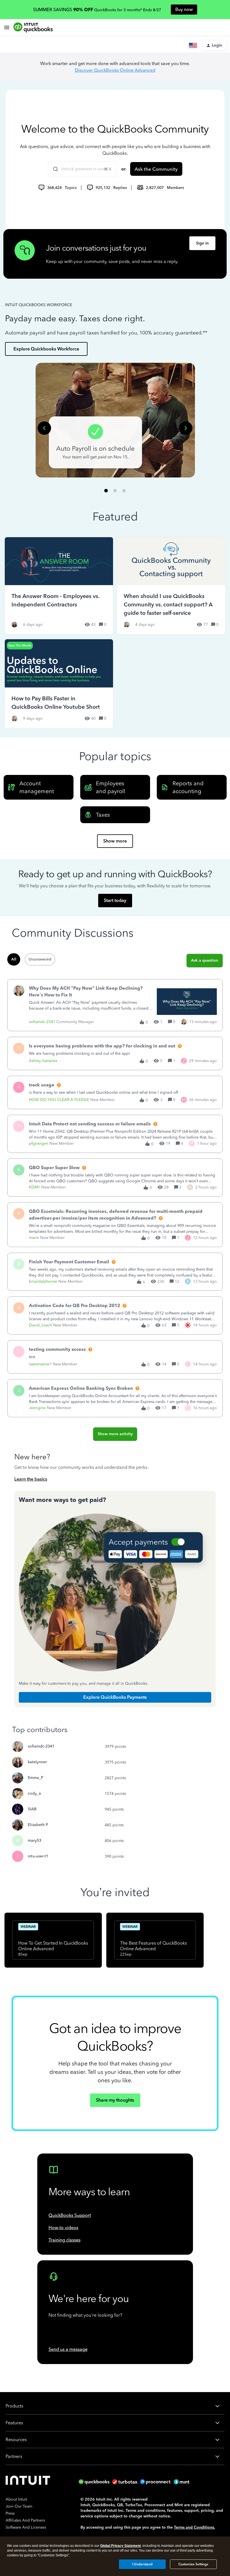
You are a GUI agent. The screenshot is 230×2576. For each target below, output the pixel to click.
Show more (115, 841)
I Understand (142, 2564)
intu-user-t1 (38, 1856)
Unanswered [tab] (40, 959)
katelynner (37, 1762)
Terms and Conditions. (195, 2527)
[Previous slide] (44, 428)
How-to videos (63, 2228)
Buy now (184, 9)
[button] (214, 45)
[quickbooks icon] (95, 2482)
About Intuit (16, 2499)
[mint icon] (190, 2482)
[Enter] (53, 169)
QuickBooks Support (70, 2215)
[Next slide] (186, 428)
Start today (115, 900)
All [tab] (14, 959)
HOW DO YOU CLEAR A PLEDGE (59, 1100)
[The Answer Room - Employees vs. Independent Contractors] (59, 586)
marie (34, 1238)
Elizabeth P (38, 1825)
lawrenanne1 (40, 1364)
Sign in (202, 243)
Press (10, 2513)
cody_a (34, 1793)
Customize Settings (193, 2564)
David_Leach (40, 1325)
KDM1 (34, 1187)
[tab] (106, 490)
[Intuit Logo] (29, 2482)
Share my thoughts (115, 2100)
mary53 (34, 1840)
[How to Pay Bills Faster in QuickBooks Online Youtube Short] (59, 684)
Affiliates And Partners (25, 2520)
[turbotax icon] (126, 2482)
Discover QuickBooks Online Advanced (115, 70)
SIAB (32, 1809)
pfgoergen (39, 1143)
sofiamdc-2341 (42, 1022)
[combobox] (82, 169)
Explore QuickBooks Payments (115, 1697)
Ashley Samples (43, 1061)
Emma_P (35, 1778)
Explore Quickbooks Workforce (46, 349)
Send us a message (68, 2349)
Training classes (65, 2240)
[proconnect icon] (156, 2482)
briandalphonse (43, 1281)
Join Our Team (19, 2506)
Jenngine (37, 1408)
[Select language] (194, 45)
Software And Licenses (26, 2527)
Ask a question (205, 960)
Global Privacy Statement (120, 2546)
